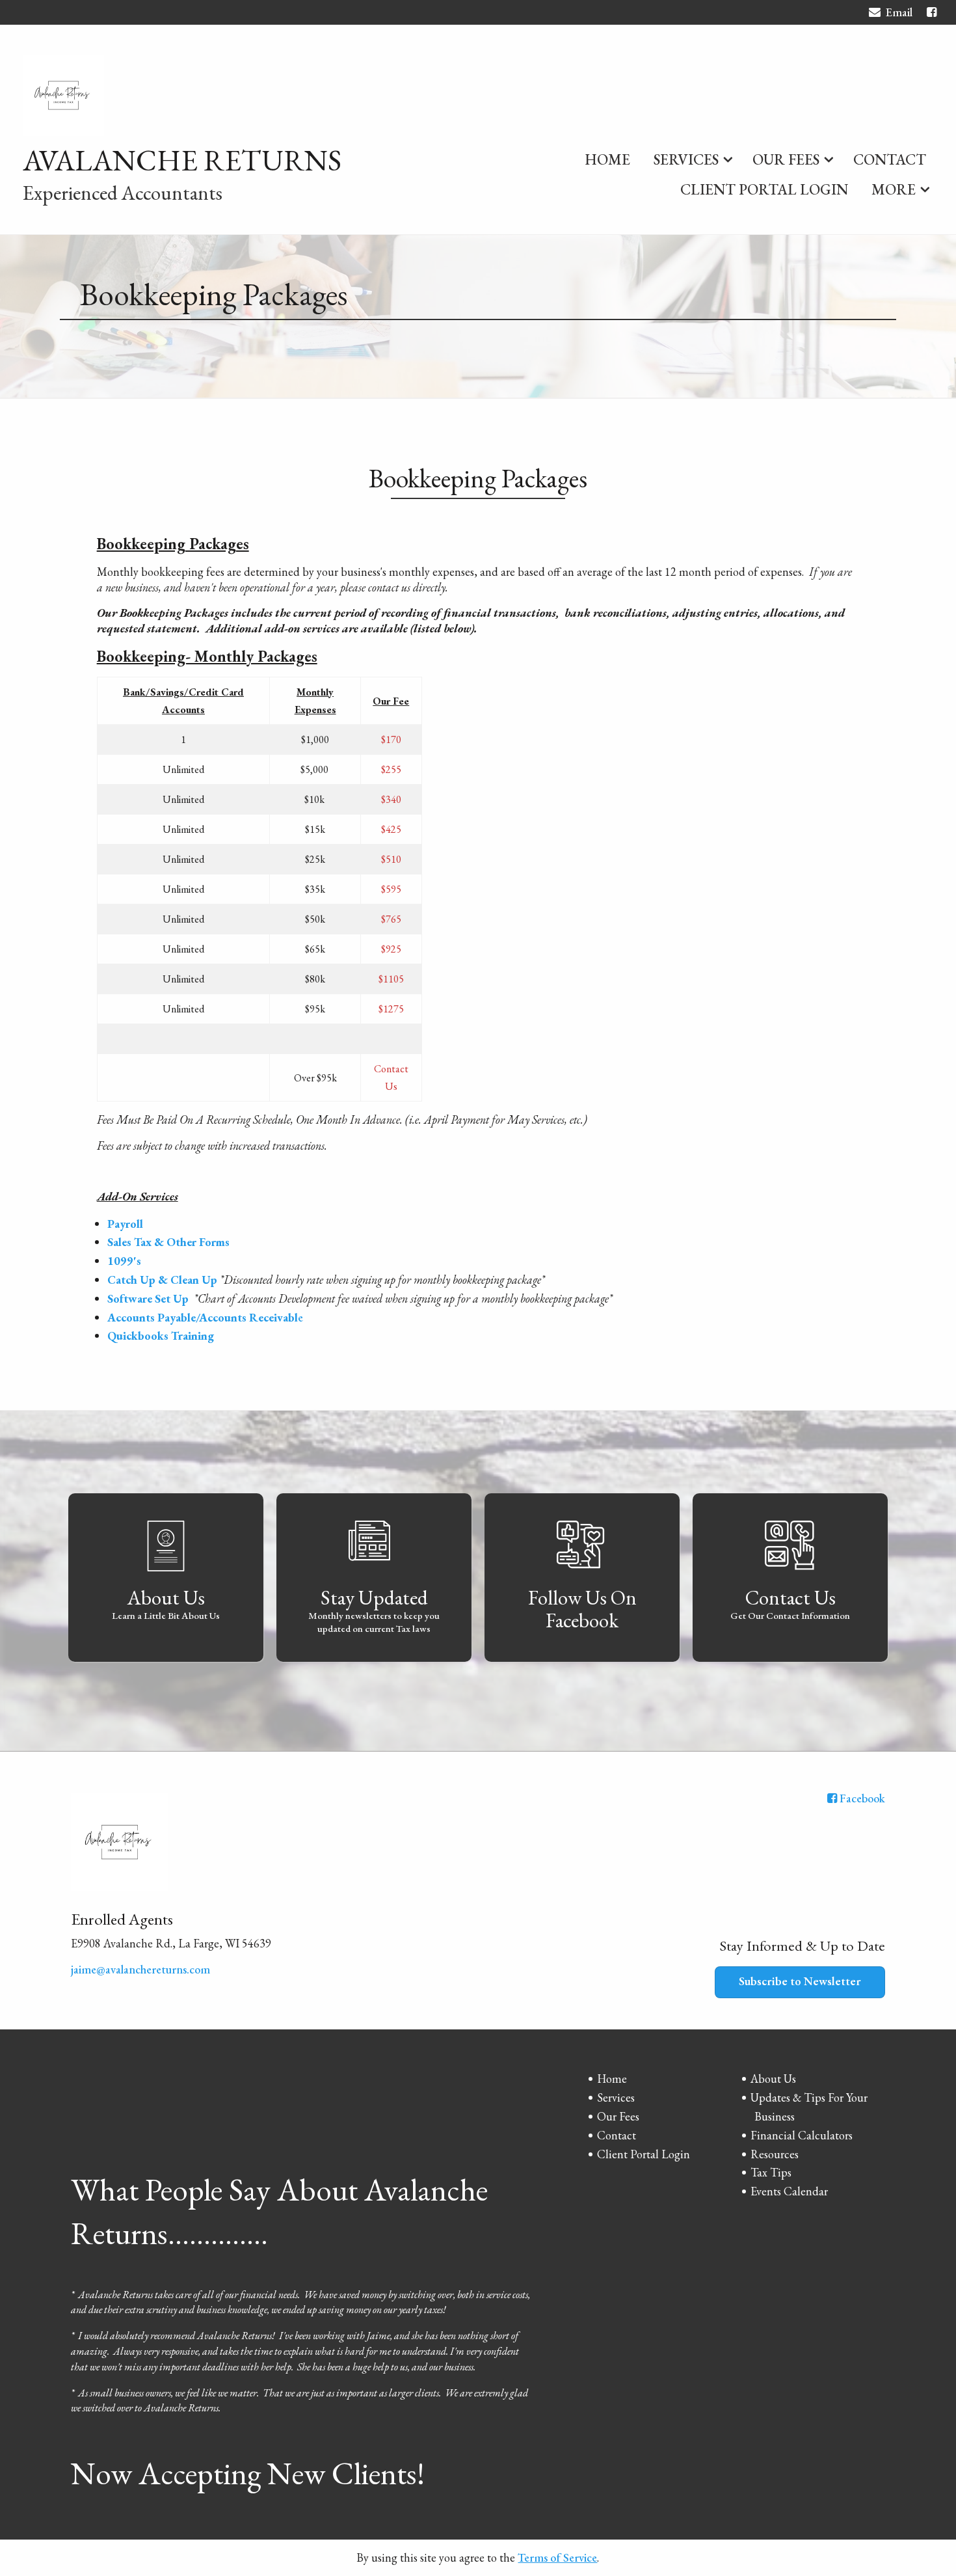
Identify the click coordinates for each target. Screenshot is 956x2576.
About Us (773, 2079)
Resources (775, 2154)
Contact (890, 159)
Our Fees (786, 159)
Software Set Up (149, 1298)
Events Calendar (789, 2191)
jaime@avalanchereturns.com (140, 1969)
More (894, 189)
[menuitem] (607, 157)
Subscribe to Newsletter (800, 1981)
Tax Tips (771, 2172)
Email (899, 12)
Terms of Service (557, 2557)
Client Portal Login (764, 189)
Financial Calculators (802, 2135)
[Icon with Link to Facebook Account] (932, 12)
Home (607, 159)
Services (686, 159)
